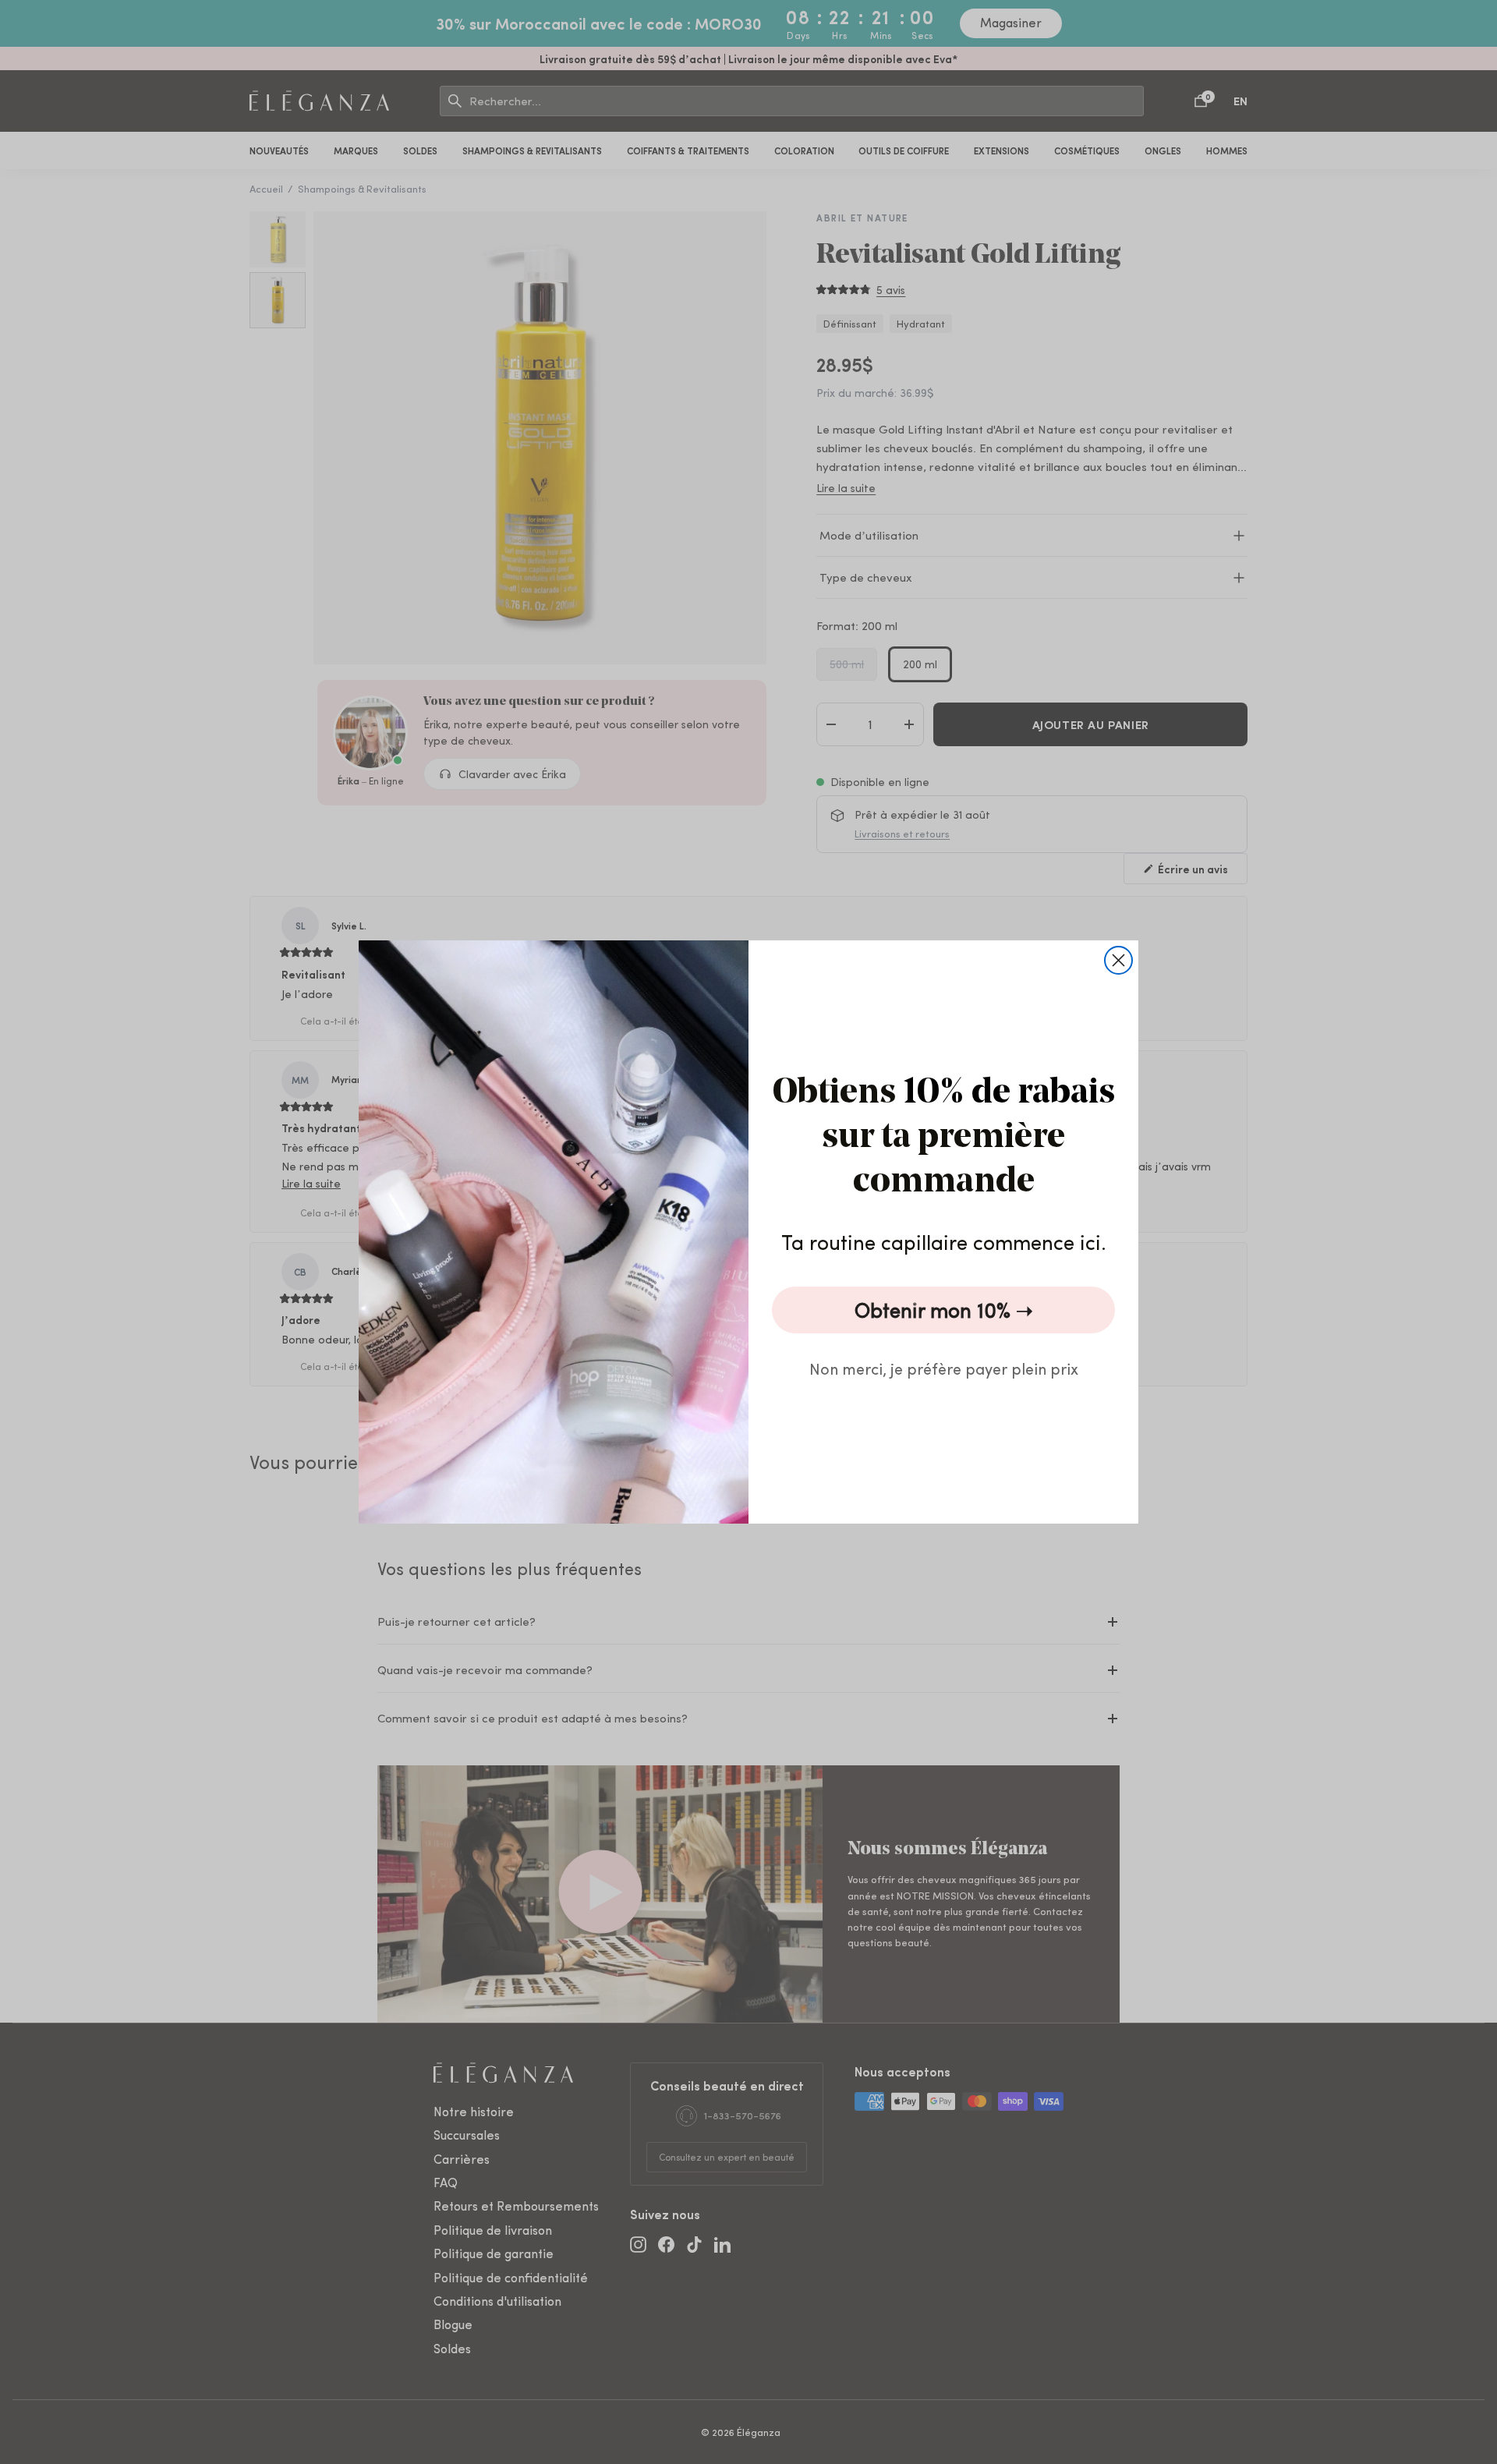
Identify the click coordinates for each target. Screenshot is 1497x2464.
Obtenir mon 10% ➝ (944, 1310)
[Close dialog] (1118, 960)
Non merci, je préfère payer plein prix (944, 1368)
